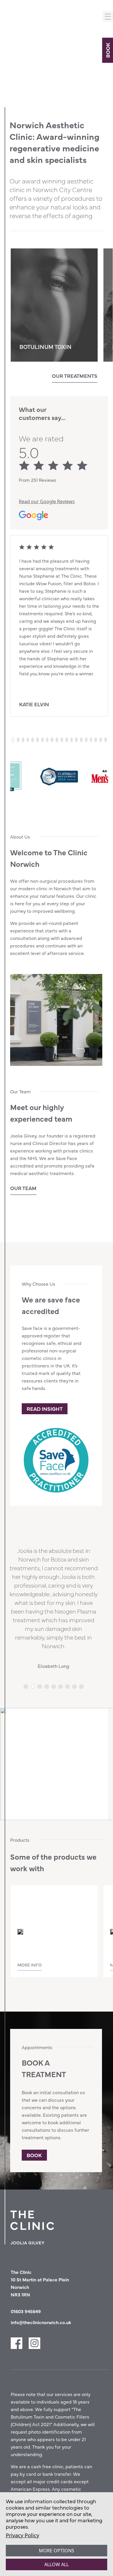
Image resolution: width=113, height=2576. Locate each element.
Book (107, 50)
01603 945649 (26, 2311)
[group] (54, 305)
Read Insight (45, 1409)
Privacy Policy (22, 2535)
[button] (13, 378)
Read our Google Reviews (47, 501)
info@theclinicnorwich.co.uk (41, 2322)
